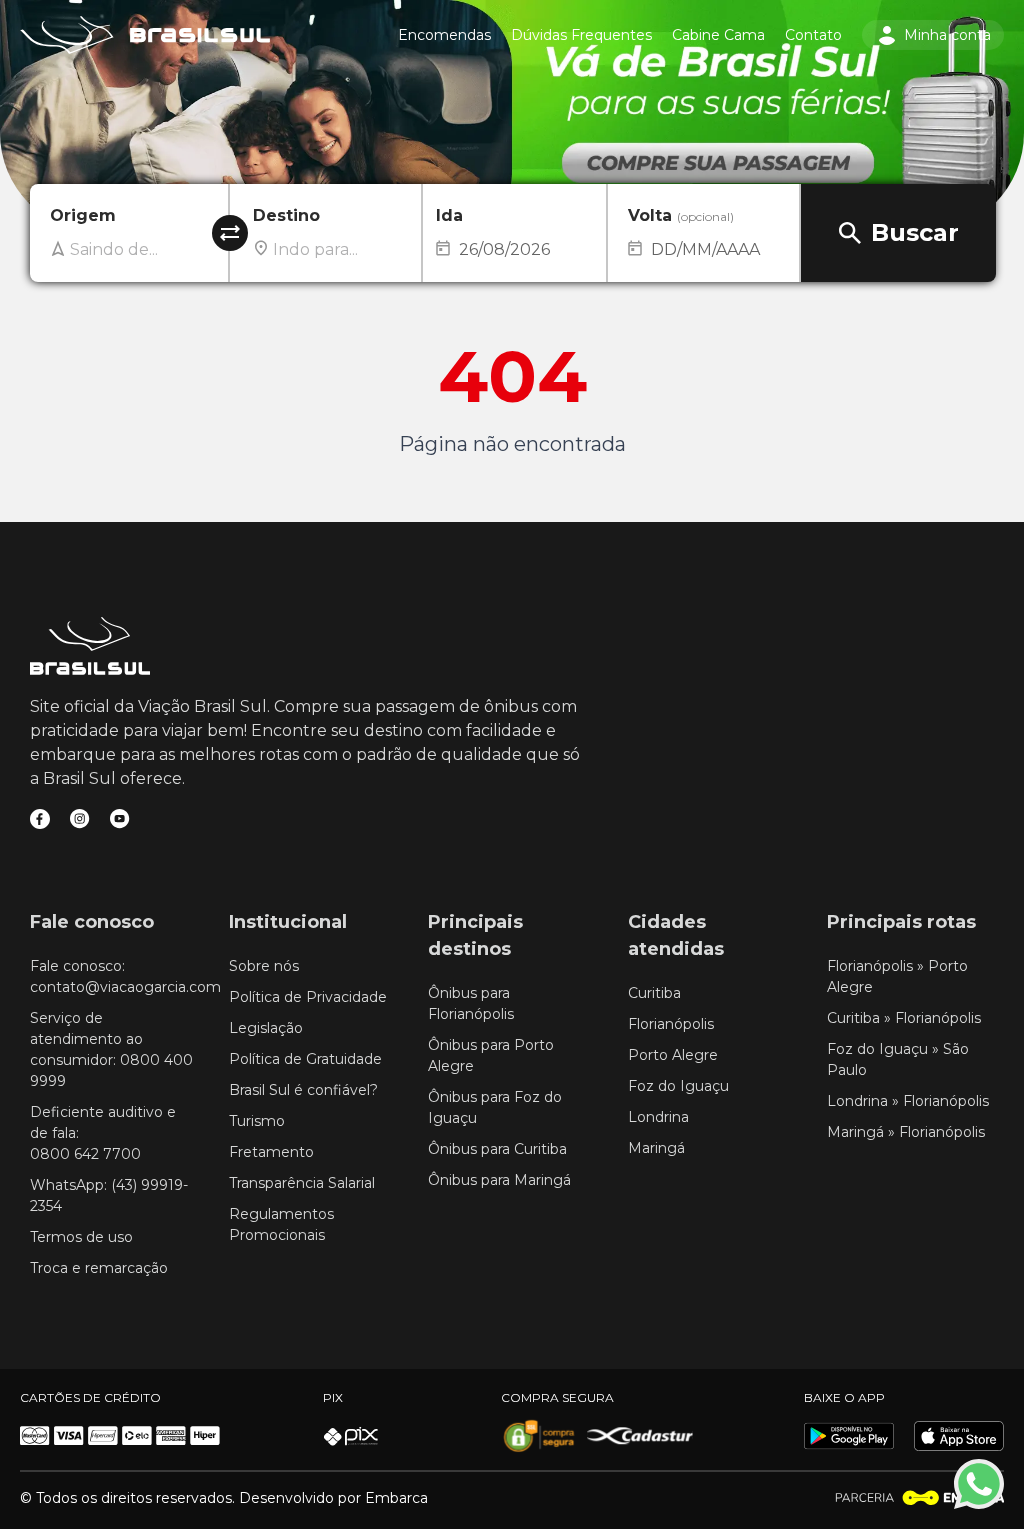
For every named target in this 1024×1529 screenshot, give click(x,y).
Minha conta (947, 35)
